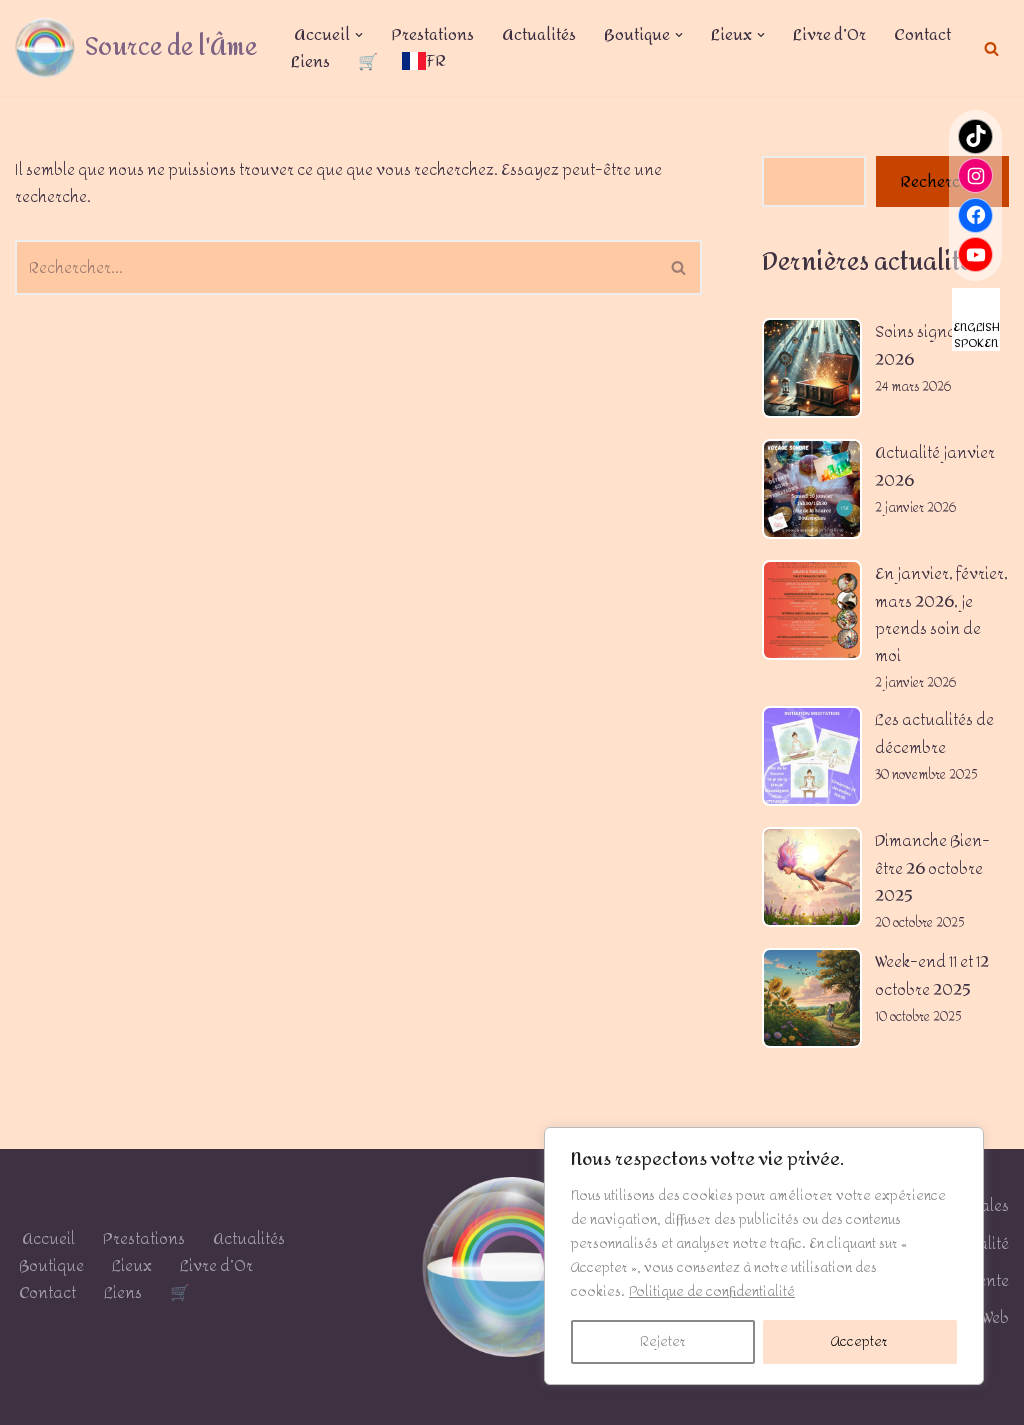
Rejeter (663, 1341)
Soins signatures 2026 (934, 345)
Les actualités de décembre (934, 733)
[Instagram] (975, 175)
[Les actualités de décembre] (812, 760)
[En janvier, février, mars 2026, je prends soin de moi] (812, 614)
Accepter (859, 1341)
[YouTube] (975, 254)
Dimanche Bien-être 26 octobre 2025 (932, 867)
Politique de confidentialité (712, 1291)
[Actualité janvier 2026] (812, 493)
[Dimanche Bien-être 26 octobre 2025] (812, 881)
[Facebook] (975, 215)
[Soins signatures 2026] (812, 372)
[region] (764, 1256)
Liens (310, 61)
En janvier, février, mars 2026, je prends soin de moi (941, 614)
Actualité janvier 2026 (935, 466)
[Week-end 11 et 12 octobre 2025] (812, 1002)
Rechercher (942, 181)
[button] (359, 35)
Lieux (132, 1265)
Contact (922, 34)
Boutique (51, 1265)
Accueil (47, 1238)
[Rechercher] (991, 48)
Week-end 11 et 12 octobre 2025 (932, 975)
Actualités (539, 34)
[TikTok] (975, 136)
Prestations (432, 34)
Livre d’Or (829, 34)
